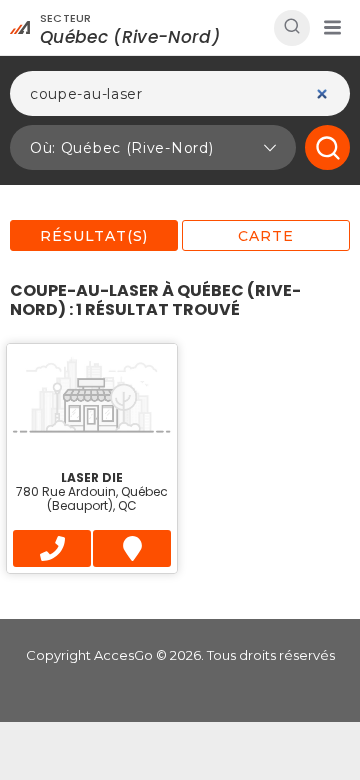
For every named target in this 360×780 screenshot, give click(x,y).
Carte (266, 236)
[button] (332, 28)
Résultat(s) (94, 236)
